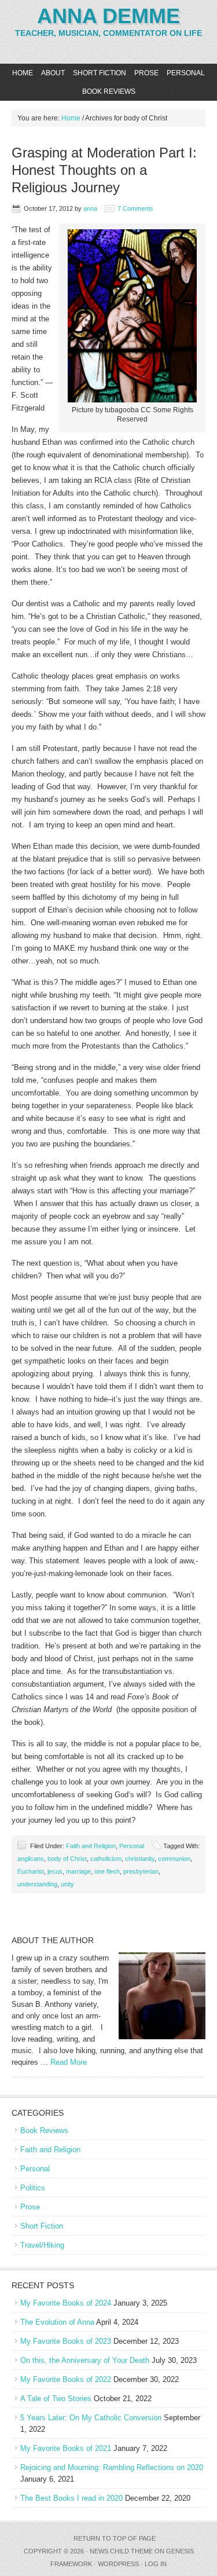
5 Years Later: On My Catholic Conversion (91, 2418)
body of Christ (67, 1859)
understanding (37, 1884)
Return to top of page (115, 2538)
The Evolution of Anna (57, 2322)
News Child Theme (121, 2551)
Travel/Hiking (42, 2245)
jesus (55, 1871)
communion (174, 1859)
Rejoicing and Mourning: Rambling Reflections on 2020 (112, 2467)
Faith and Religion (91, 1846)
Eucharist (31, 1871)
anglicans (31, 1859)
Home (23, 73)
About (53, 73)
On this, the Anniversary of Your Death (85, 2360)
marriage (78, 1871)
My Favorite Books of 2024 (66, 2303)
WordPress (118, 2564)
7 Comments (135, 208)
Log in (156, 2564)
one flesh (107, 1871)
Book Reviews (109, 91)
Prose (146, 73)
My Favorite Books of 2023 (66, 2341)
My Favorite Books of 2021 (66, 2448)
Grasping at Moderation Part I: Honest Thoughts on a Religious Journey (104, 170)
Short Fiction (100, 73)
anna (90, 208)
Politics (33, 2188)
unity (67, 1884)
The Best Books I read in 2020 (71, 2498)
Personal (186, 73)
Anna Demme (108, 16)
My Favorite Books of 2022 (66, 2379)
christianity (140, 1859)
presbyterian (141, 1871)
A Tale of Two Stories (56, 2399)
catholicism (106, 1859)
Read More (69, 2062)
